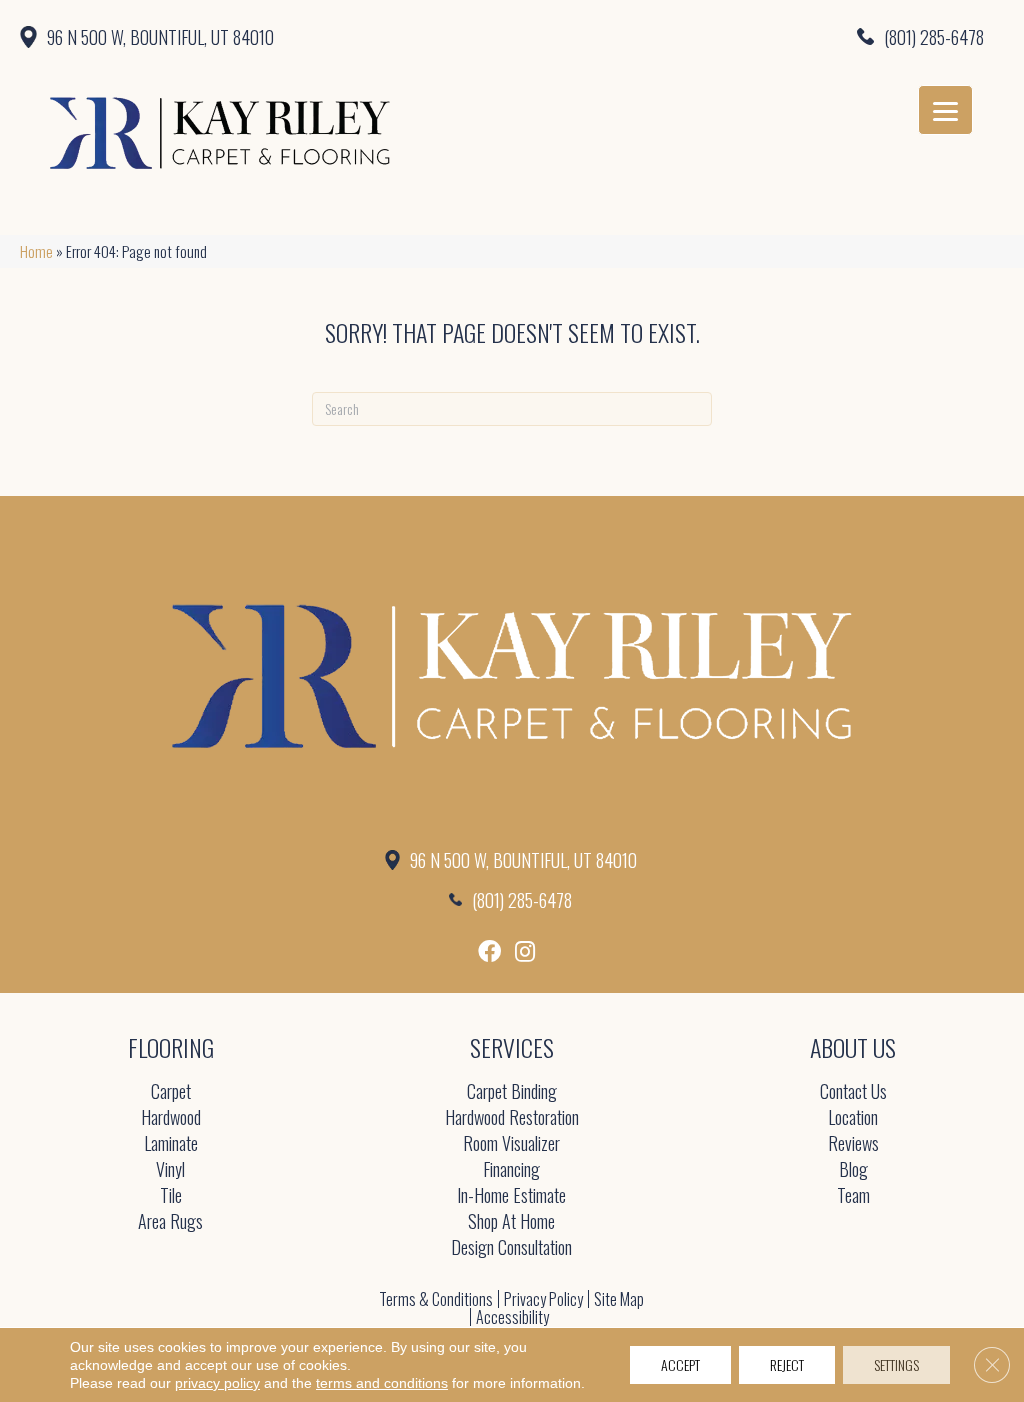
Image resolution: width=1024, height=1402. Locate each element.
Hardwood (171, 1118)
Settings (896, 1364)
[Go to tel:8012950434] (753, 36)
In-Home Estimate (511, 1196)
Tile (171, 1196)
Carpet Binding (512, 1092)
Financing (511, 1170)
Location (853, 1118)
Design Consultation (511, 1248)
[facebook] (489, 951)
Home (36, 251)
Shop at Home (511, 1222)
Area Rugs (170, 1222)
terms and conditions (382, 1383)
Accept (680, 1364)
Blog (853, 1170)
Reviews (853, 1144)
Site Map (619, 1299)
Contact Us (853, 1092)
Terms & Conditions (436, 1299)
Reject (787, 1364)
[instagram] (525, 951)
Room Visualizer (511, 1144)
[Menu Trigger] (945, 110)
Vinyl (170, 1170)
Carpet (171, 1092)
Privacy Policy (543, 1299)
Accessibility (512, 1317)
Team (853, 1196)
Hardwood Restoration (512, 1118)
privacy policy (217, 1383)
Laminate (171, 1144)
